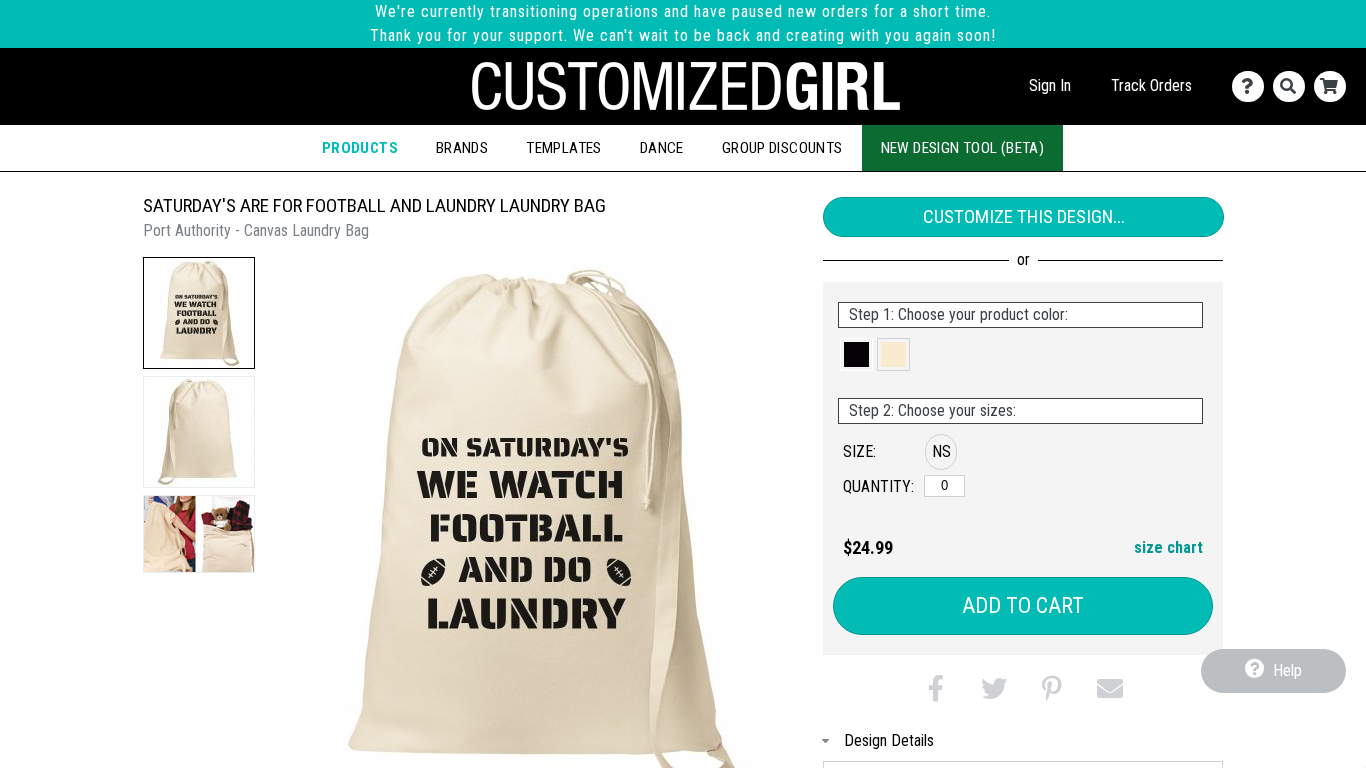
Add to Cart (1023, 605)
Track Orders (1151, 85)
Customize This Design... (1024, 216)
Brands (462, 148)
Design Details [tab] (889, 740)
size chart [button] (1168, 547)
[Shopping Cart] (1334, 86)
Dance (662, 148)
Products (360, 148)
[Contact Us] (1252, 86)
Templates (564, 148)
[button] (199, 313)
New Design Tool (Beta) (963, 148)
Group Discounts (782, 148)
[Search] (1293, 86)
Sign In (1050, 85)
